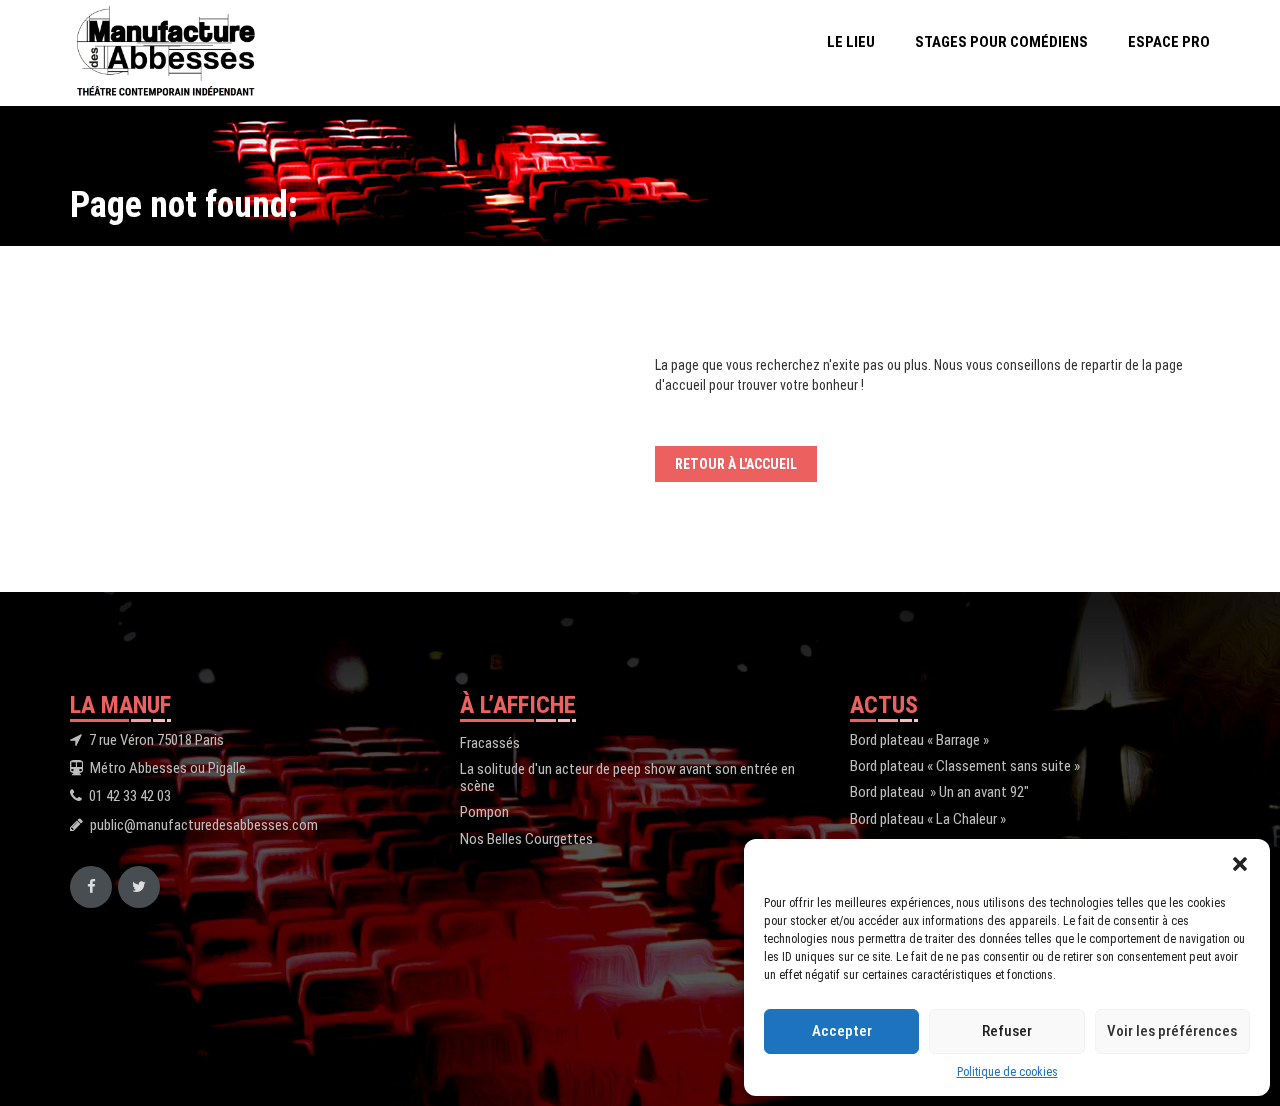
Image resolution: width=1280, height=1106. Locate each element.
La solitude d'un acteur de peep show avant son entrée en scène (627, 777)
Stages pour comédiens (1001, 42)
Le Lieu (851, 42)
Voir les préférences (1172, 1031)
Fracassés (490, 743)
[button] (1240, 864)
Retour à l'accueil (736, 464)
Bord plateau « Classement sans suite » (965, 766)
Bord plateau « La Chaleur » (928, 819)
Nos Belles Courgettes (526, 839)
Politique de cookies (1007, 1072)
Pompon (484, 812)
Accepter (842, 1031)
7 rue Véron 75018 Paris (156, 740)
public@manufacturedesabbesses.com (204, 825)
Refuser (1007, 1031)
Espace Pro (1169, 42)
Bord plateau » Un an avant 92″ (939, 792)
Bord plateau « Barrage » (919, 740)
